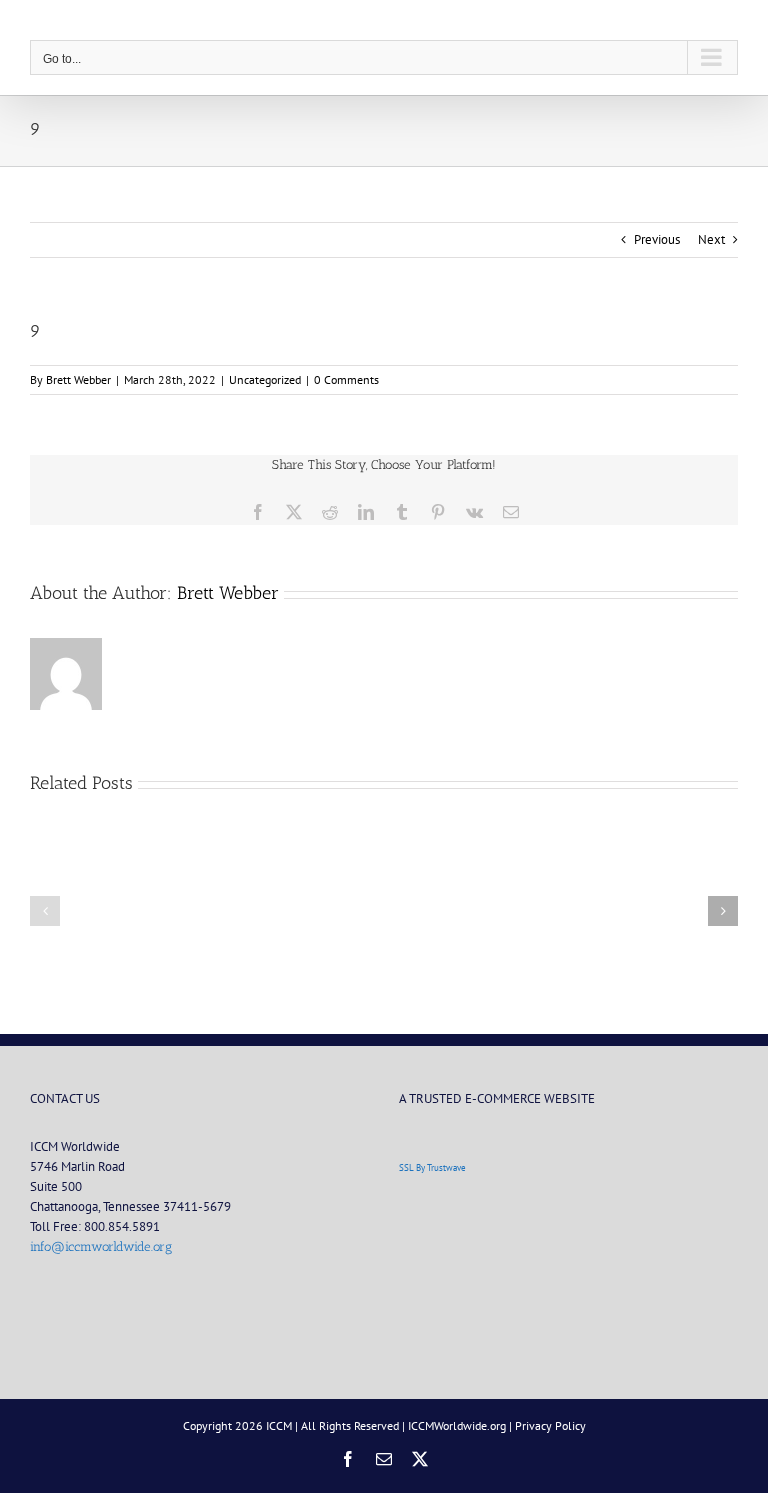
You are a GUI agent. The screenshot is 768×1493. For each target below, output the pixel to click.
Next (711, 239)
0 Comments (346, 379)
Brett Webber (78, 379)
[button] (45, 911)
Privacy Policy (550, 1425)
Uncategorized (265, 379)
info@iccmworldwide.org (101, 1246)
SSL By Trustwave (432, 1167)
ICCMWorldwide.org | (461, 1425)
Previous (657, 239)
